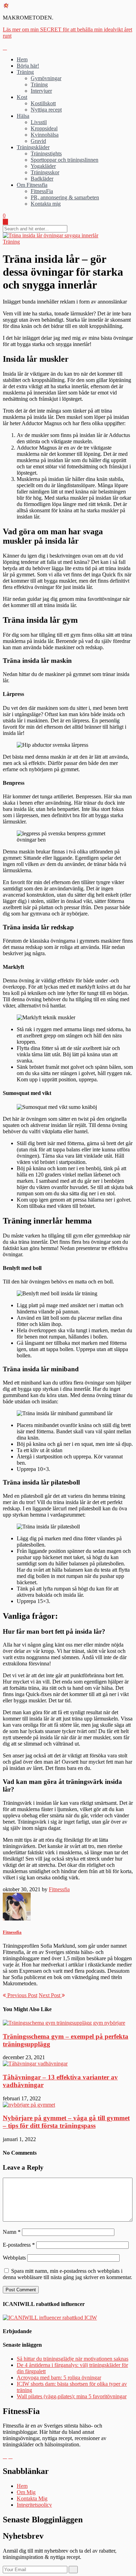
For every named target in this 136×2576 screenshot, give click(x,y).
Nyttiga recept (46, 110)
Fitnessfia (59, 1889)
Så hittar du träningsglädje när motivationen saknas (73, 2359)
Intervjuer (41, 91)
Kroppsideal (44, 128)
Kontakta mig (46, 204)
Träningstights (46, 154)
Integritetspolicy (34, 2505)
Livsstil (39, 122)
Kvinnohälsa (45, 135)
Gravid (38, 141)
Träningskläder (33, 147)
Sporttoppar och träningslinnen (65, 160)
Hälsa (23, 116)
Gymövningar (46, 78)
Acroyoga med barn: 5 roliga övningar (59, 2378)
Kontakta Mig (32, 2498)
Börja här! (28, 66)
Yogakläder (43, 166)
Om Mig (26, 2492)
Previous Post (22, 1995)
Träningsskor (45, 172)
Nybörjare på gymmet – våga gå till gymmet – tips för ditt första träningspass (66, 2122)
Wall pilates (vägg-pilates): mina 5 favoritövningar (72, 2396)
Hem (22, 59)
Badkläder (42, 179)
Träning (25, 72)
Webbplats (14, 2258)
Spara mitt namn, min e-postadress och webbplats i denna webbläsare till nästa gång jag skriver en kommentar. (67, 2274)
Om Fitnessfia (32, 185)
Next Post (50, 1995)
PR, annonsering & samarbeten (65, 197)
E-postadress (19, 2245)
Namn (12, 2232)
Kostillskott (43, 103)
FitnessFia (42, 191)
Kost (22, 97)
